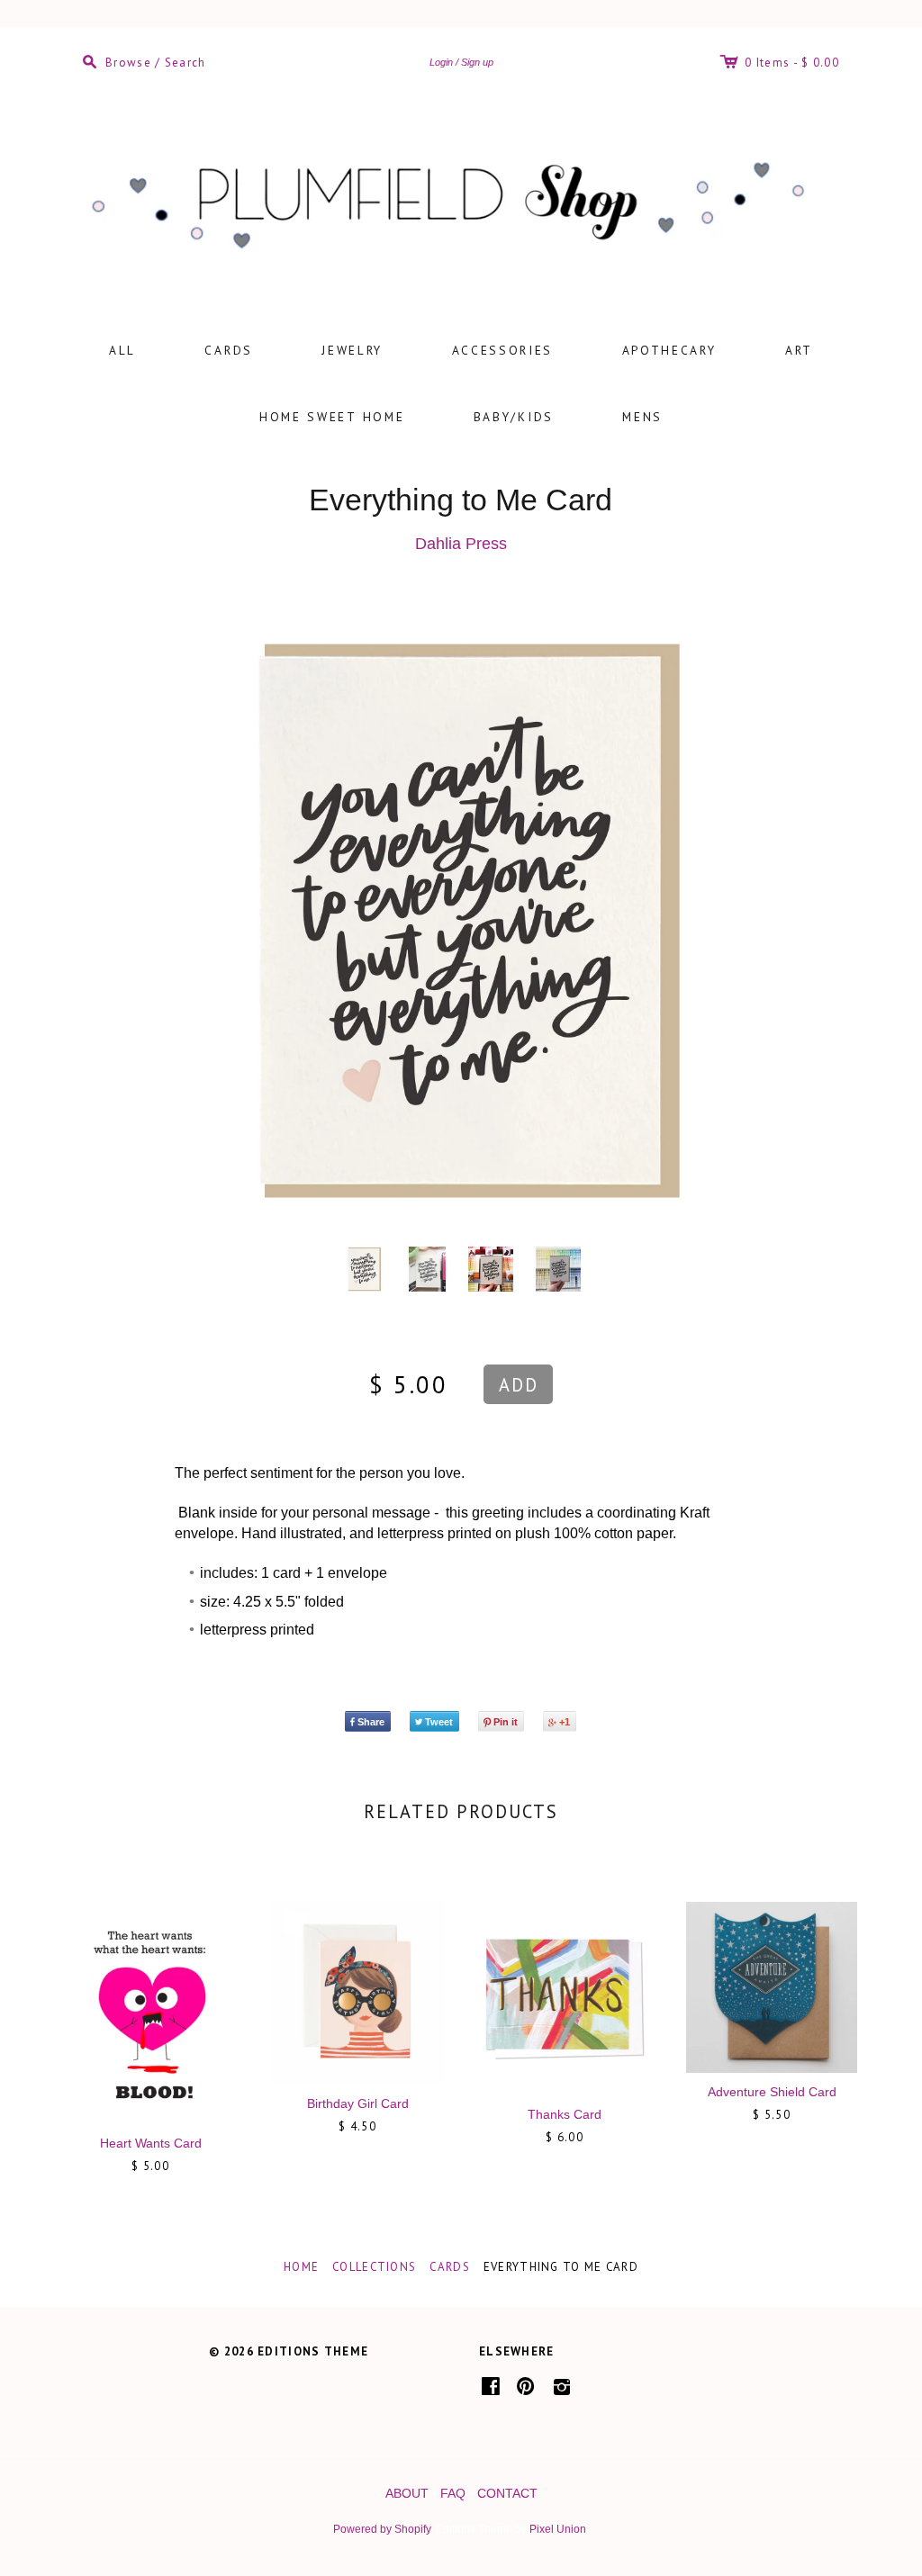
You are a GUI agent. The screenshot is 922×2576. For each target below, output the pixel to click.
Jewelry (352, 350)
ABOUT (407, 2493)
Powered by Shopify (382, 2529)
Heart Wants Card (151, 2143)
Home (301, 2267)
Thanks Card (565, 2114)
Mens (642, 417)
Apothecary (669, 350)
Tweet (439, 1722)
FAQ (453, 2493)
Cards (229, 350)
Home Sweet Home (332, 417)
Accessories (503, 350)
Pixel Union (558, 2529)
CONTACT (507, 2493)
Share (371, 1722)
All (122, 350)
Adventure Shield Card (772, 2092)
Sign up (477, 62)
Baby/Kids (514, 417)
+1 (565, 1722)
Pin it (506, 1722)
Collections (374, 2267)
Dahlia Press (461, 544)
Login (441, 62)
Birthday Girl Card (358, 2103)
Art (799, 350)
